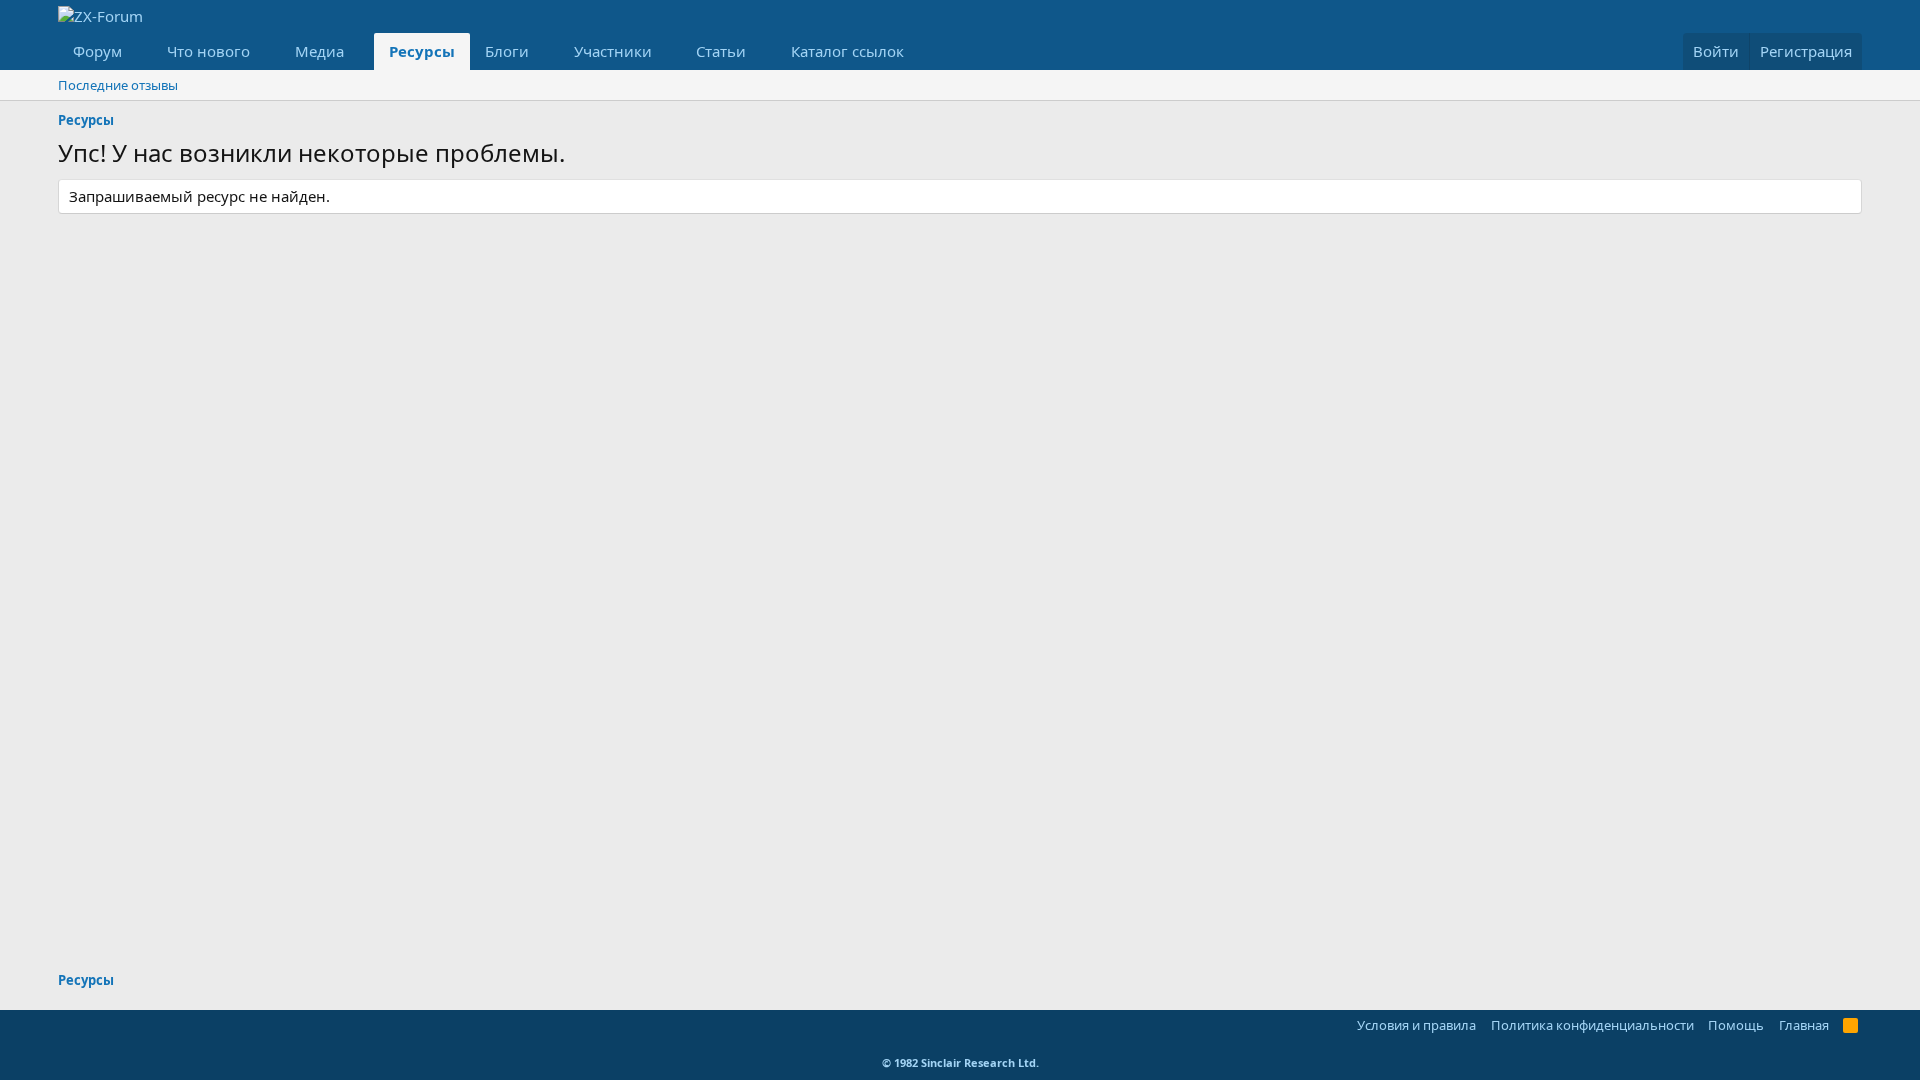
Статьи (721, 51)
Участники (613, 51)
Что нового (208, 51)
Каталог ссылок (847, 51)
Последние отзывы (118, 85)
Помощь (1736, 1025)
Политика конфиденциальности (1592, 1025)
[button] (138, 51)
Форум (97, 51)
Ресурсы (422, 51)
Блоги (507, 51)
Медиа (319, 51)
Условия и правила (1416, 1025)
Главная (1804, 1025)
